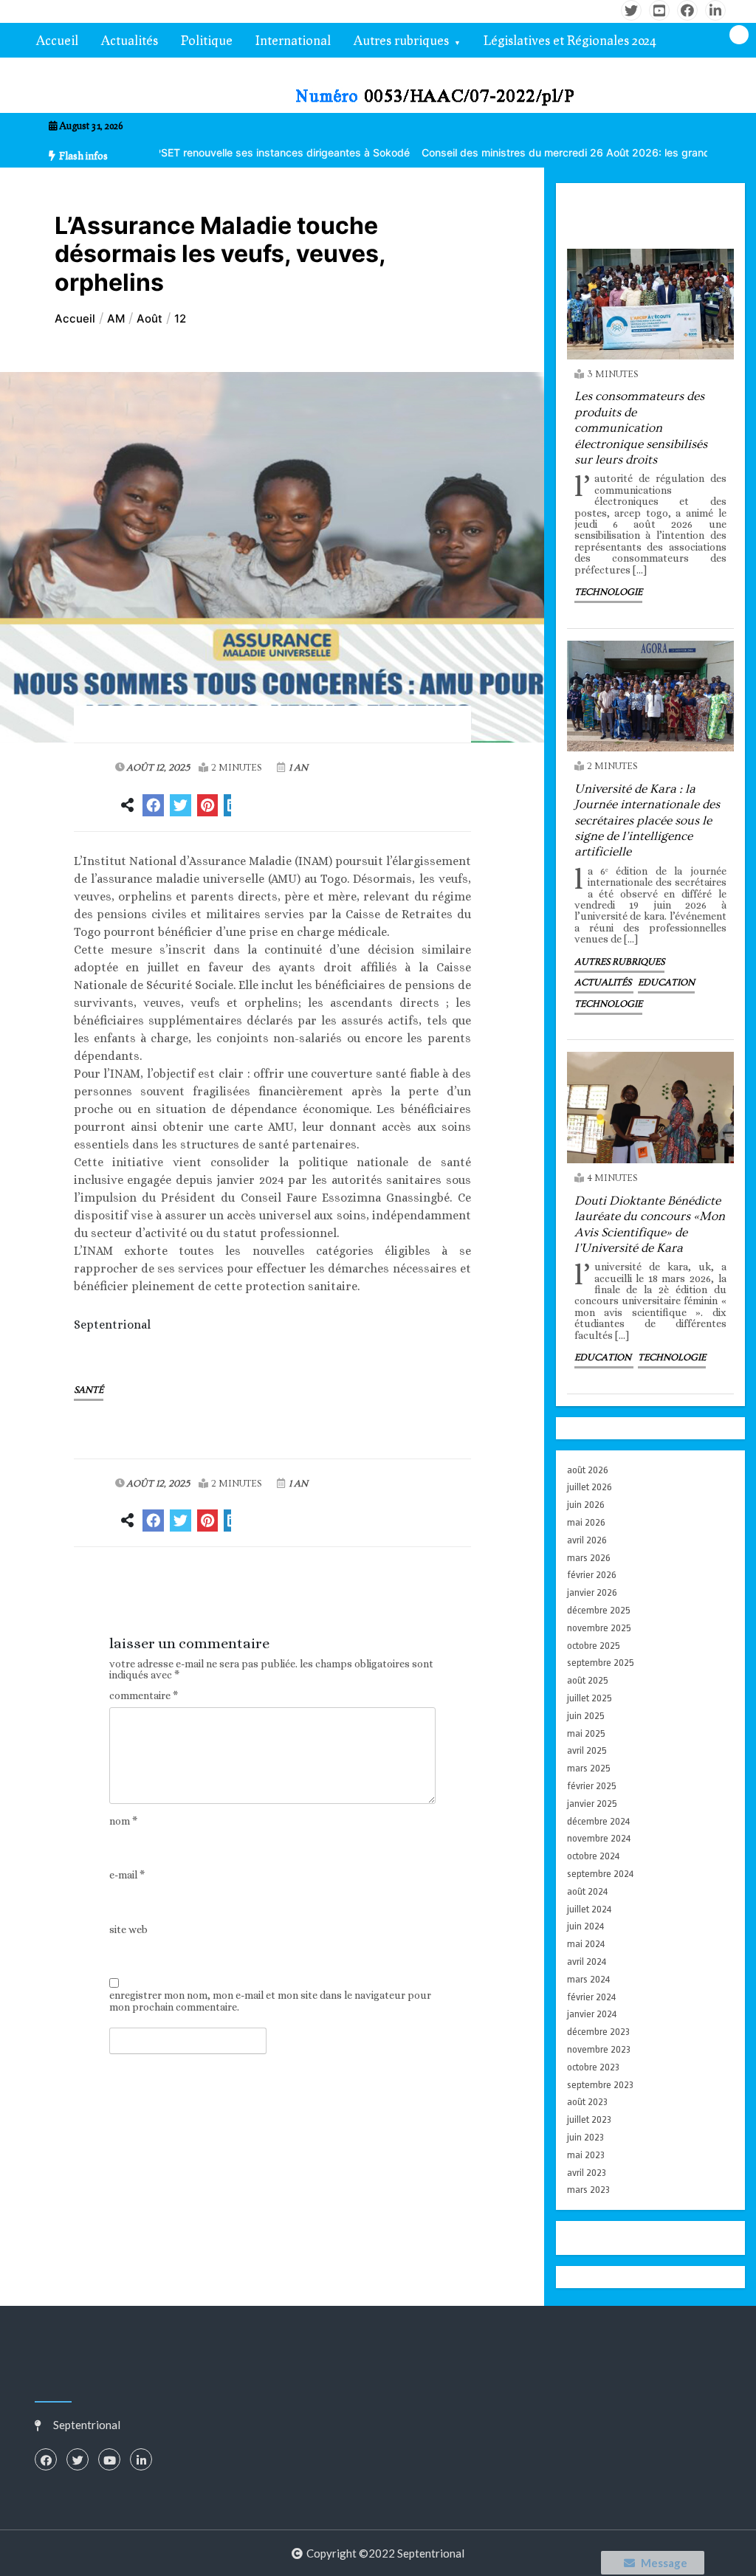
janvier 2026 (592, 1592)
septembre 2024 (600, 1874)
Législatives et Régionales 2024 (570, 40)
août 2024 (587, 1891)
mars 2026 (589, 1558)
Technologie (608, 592)
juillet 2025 (590, 1698)
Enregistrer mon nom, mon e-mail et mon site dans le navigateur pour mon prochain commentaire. (270, 2001)
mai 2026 (586, 1522)
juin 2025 (586, 1716)
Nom (123, 1821)
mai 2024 (586, 1944)
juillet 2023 (589, 2119)
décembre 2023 (598, 2032)
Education (666, 982)
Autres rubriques (401, 40)
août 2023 (587, 2102)
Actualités (130, 40)
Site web (128, 1930)
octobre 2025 (594, 1646)
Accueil (57, 40)
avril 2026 (587, 1540)
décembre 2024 (598, 1821)
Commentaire (144, 1696)
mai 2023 (586, 2155)
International (293, 40)
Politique (207, 40)
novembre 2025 (599, 1628)
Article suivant (398, 1589)
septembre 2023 (600, 2085)
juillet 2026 (590, 1487)
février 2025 (592, 1786)
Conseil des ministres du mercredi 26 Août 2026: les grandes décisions (533, 152)
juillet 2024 (589, 1909)
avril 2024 (587, 1962)
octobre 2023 (593, 2067)
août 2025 (588, 1680)
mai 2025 (586, 1733)
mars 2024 (588, 1979)
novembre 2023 (599, 2049)
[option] (533, 152)
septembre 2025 (601, 1663)
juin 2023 (585, 2137)
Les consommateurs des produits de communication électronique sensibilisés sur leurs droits (641, 428)
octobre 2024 (593, 1856)
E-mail (127, 1875)
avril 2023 (587, 2173)
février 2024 (591, 1997)
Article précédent (156, 1589)
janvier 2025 (592, 1804)
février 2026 (592, 1575)
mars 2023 (588, 2190)
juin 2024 (585, 1926)
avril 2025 (587, 1750)
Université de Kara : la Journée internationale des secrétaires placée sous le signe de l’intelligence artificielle (647, 820)
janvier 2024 (592, 2014)
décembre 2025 (599, 1610)
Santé (89, 1390)
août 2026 (588, 1470)
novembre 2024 (599, 1838)
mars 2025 (589, 1768)
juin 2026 (586, 1505)
